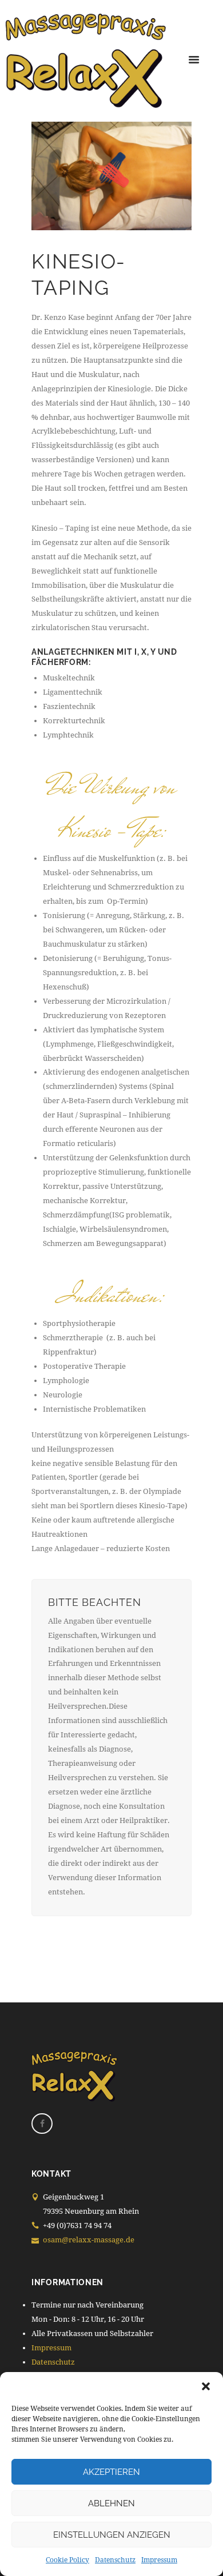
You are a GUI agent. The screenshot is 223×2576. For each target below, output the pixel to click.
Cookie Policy (67, 2560)
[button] (206, 2386)
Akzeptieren (111, 2472)
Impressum (159, 2560)
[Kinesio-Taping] (111, 176)
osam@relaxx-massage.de (89, 2240)
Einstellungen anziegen (112, 2535)
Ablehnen (111, 2503)
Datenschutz (115, 2560)
